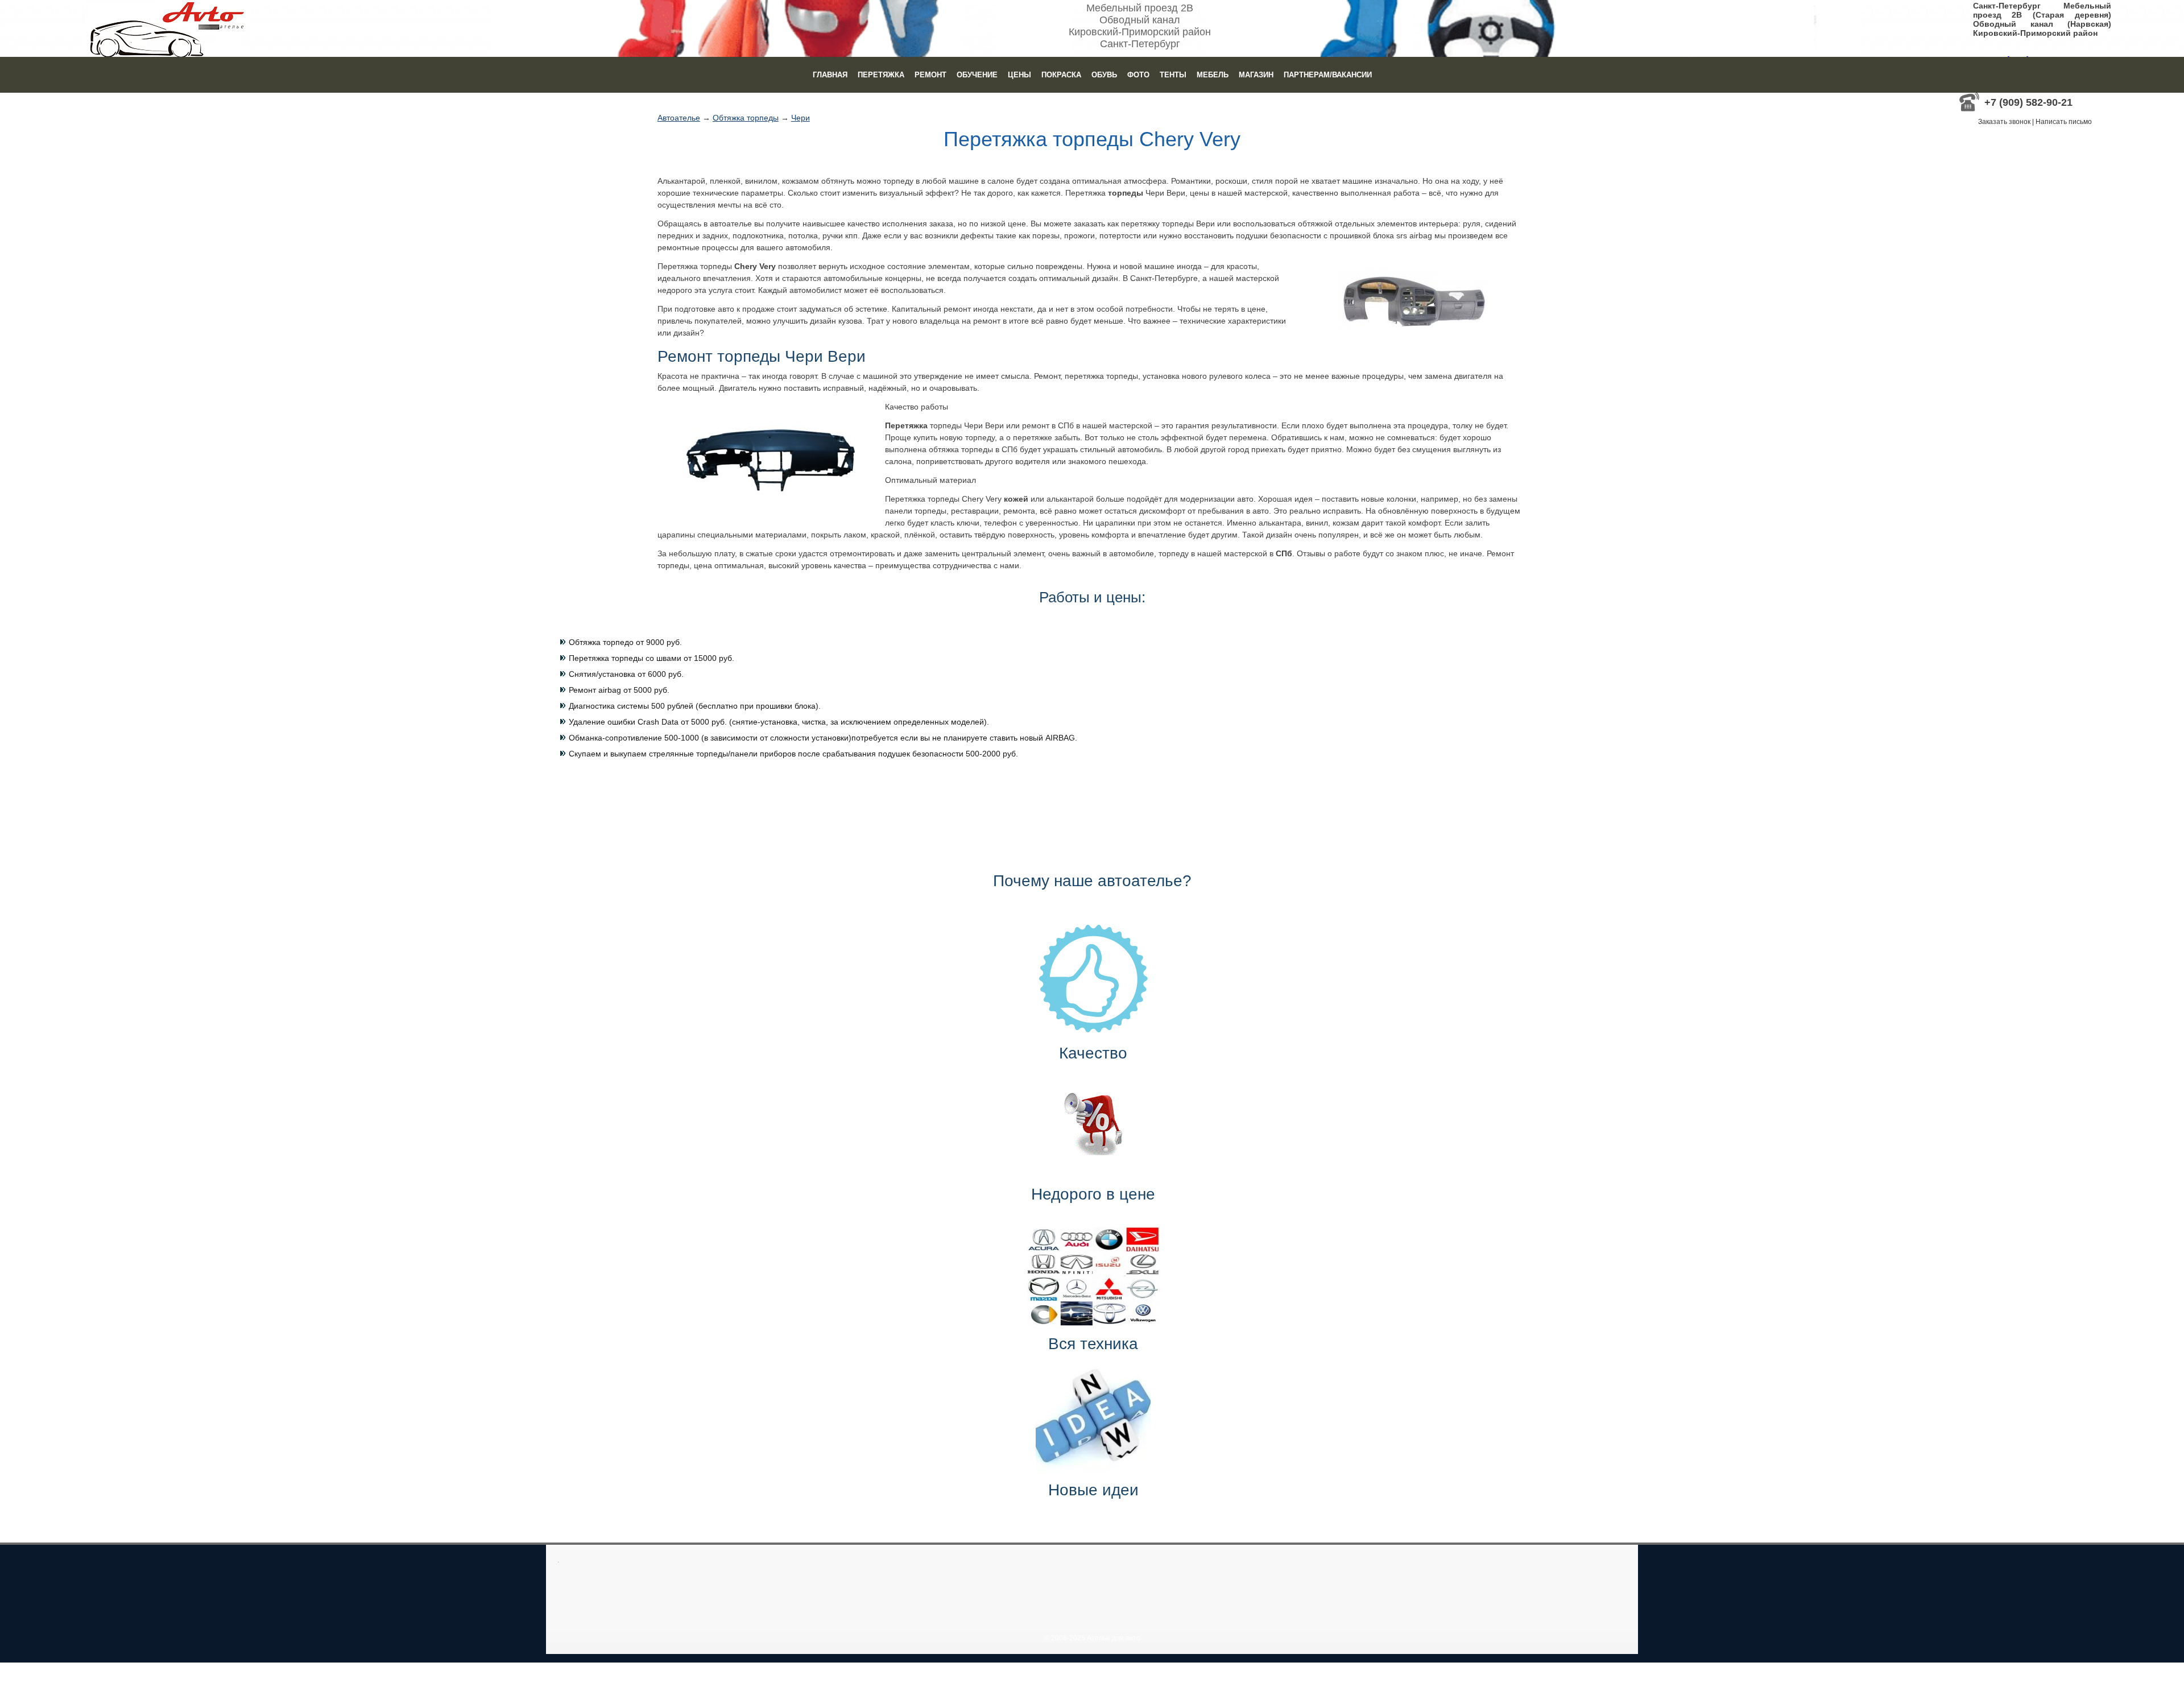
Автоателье (679, 118)
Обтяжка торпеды (746, 118)
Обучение (977, 75)
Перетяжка (881, 75)
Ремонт (930, 75)
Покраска (1061, 75)
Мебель (1213, 75)
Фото (1138, 75)
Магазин (1256, 75)
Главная (830, 75)
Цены (1019, 75)
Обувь (1104, 75)
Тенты (1173, 75)
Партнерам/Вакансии (1328, 75)
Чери (801, 118)
